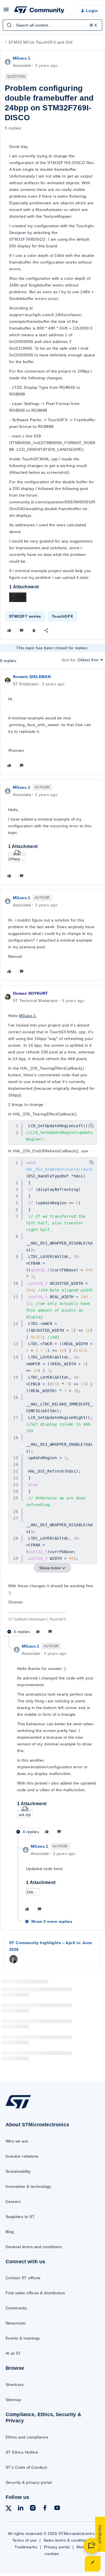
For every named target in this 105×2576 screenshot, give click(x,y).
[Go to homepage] (18, 2108)
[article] (53, 722)
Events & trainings (23, 2338)
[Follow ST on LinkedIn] (20, 2509)
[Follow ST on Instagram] (33, 2509)
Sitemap (13, 2400)
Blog (10, 2232)
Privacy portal (57, 2547)
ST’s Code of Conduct (26, 2467)
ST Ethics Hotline (22, 2452)
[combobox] (53, 25)
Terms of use (25, 2540)
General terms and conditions (34, 2247)
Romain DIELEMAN (32, 677)
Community (16, 2308)
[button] (6, 11)
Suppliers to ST (20, 2217)
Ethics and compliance (27, 2437)
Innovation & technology (28, 2186)
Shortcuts (15, 2385)
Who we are (17, 2141)
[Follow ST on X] (9, 2509)
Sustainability (18, 2171)
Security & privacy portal (29, 2482)
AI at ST (13, 2353)
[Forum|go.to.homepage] (39, 11)
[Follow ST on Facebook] (45, 2509)
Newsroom (16, 2323)
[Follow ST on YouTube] (57, 2509)
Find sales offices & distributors (35, 2293)
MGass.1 (22, 58)
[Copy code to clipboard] (92, 1125)
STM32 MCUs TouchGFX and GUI (41, 42)
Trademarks (26, 2547)
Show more (50, 1568)
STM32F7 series (25, 616)
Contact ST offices (23, 2278)
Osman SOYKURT (30, 993)
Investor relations (22, 2156)
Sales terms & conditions (67, 2540)
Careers (13, 2201)
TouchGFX (62, 616)
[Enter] (9, 25)
